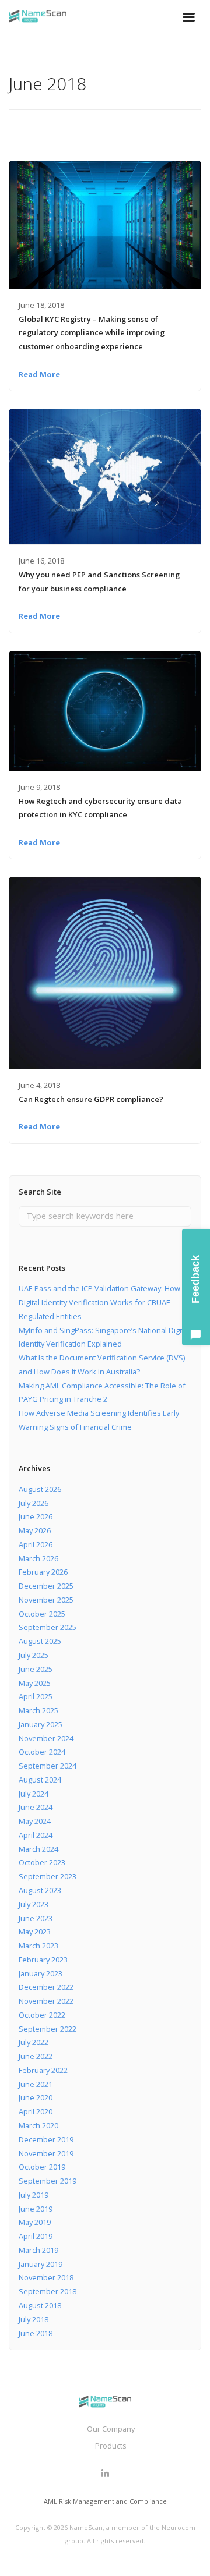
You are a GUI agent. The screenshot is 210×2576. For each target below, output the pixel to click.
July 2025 (34, 1655)
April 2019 (36, 2236)
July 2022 (34, 2042)
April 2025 (36, 1696)
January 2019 (41, 2264)
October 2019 (42, 2167)
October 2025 (42, 1614)
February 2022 (43, 2070)
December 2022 (46, 1987)
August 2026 (40, 1489)
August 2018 (40, 2305)
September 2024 (48, 1766)
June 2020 (36, 2097)
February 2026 (43, 1572)
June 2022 (36, 2056)
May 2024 (35, 1821)
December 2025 (46, 1586)
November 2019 (46, 2153)
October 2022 (42, 2015)
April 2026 (36, 1544)
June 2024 (36, 1807)
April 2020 (36, 2111)
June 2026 (36, 1516)
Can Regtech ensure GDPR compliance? (91, 1099)
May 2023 (35, 1932)
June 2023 (36, 1918)
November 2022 (46, 2001)
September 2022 (48, 2029)
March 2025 (38, 1710)
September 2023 (48, 1876)
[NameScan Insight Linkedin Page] (105, 2474)
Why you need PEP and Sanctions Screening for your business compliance (99, 582)
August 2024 (40, 1780)
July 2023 (34, 1904)
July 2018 (34, 2319)
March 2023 (38, 1946)
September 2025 (48, 1627)
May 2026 (35, 1530)
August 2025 (40, 1641)
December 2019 (46, 2139)
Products (111, 2446)
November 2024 (46, 1738)
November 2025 (46, 1600)
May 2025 (35, 1683)
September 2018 (48, 2291)
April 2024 (36, 1835)
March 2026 (38, 1558)
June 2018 (36, 2333)
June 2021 (36, 2084)
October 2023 (42, 1862)
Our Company (111, 2429)
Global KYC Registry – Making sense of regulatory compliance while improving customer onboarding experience (92, 333)
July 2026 (34, 1503)
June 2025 (36, 1669)
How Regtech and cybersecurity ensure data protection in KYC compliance (100, 808)
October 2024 (42, 1752)
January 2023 (41, 1973)
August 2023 (40, 1890)
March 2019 (38, 2250)
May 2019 (35, 2222)
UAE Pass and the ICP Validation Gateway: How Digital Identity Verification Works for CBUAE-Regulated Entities (99, 1302)
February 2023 (43, 1960)
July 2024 (34, 1794)
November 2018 (46, 2277)
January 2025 (41, 1724)
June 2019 (36, 2209)
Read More (39, 374)
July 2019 (34, 2195)
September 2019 (48, 2181)
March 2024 (38, 1849)
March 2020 (38, 2125)
